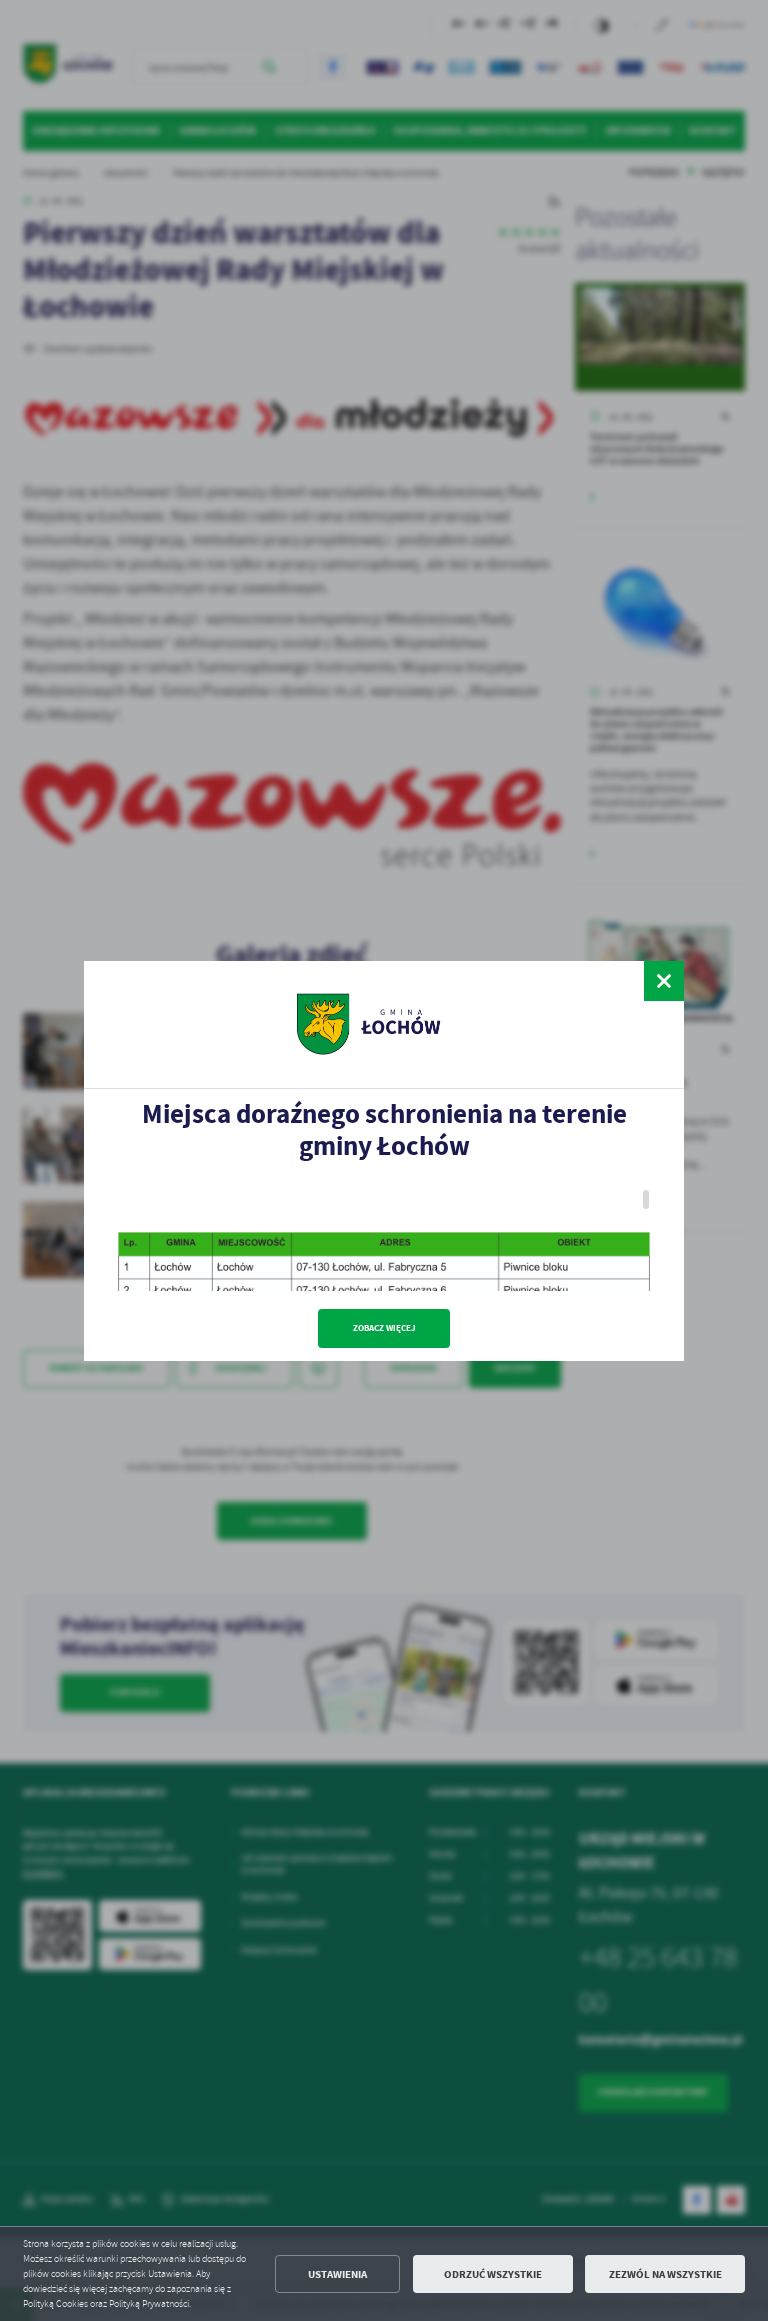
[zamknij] (664, 981)
